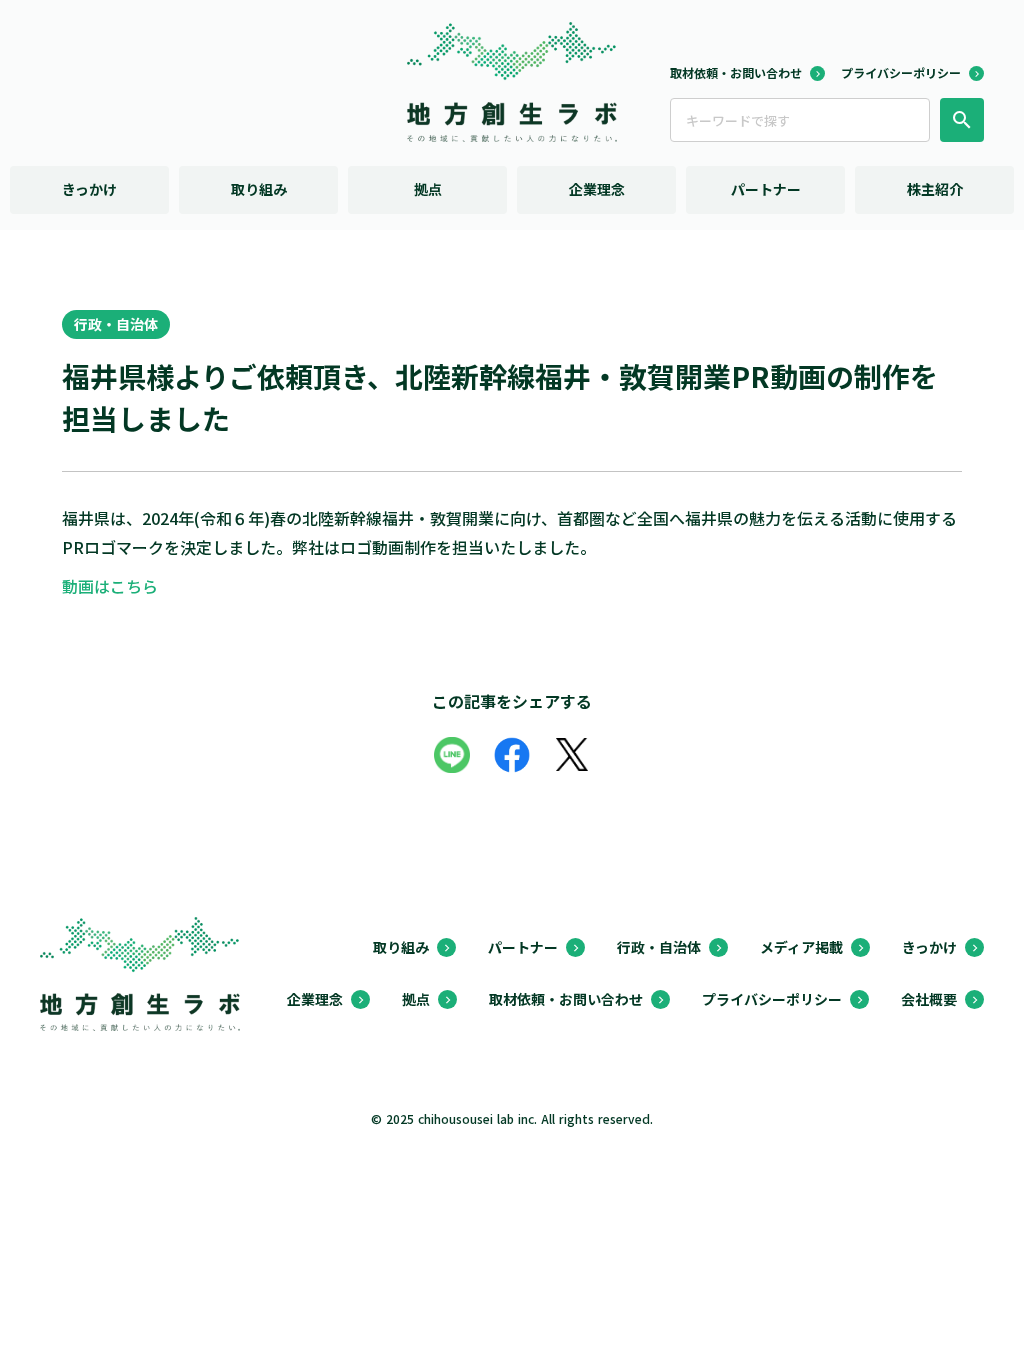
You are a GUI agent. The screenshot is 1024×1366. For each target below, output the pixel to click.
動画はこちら (110, 586)
